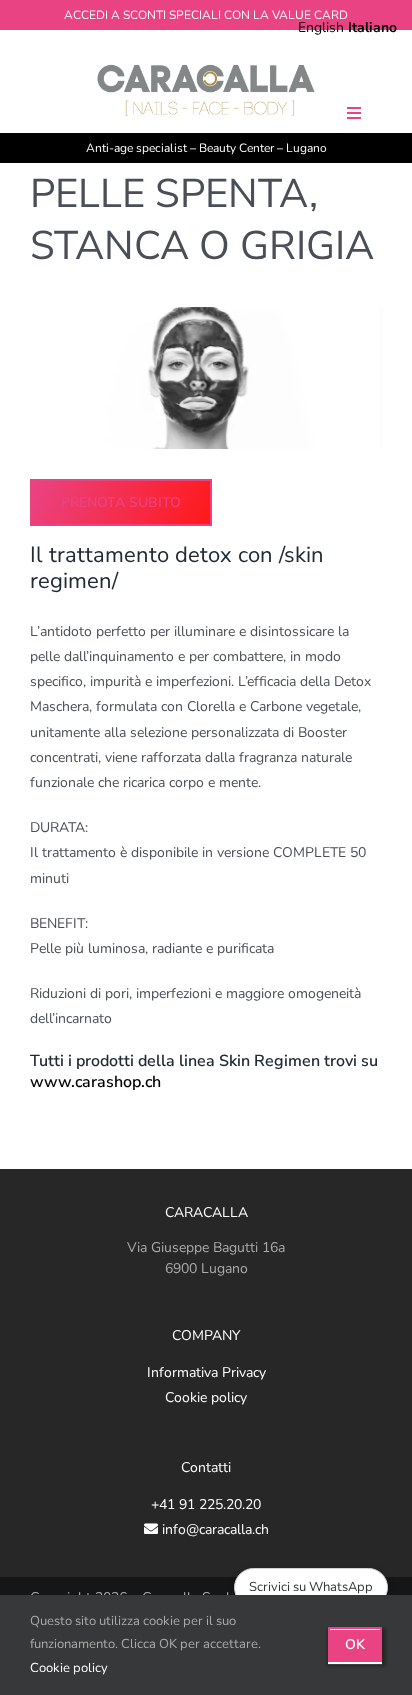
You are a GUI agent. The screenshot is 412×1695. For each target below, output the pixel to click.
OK (355, 1644)
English (321, 27)
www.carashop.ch (95, 1082)
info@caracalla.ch (213, 1529)
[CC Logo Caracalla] (206, 66)
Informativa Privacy (206, 1372)
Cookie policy (206, 1397)
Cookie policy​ (69, 1668)
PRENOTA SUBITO (121, 502)
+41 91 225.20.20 (206, 1504)
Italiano (372, 27)
